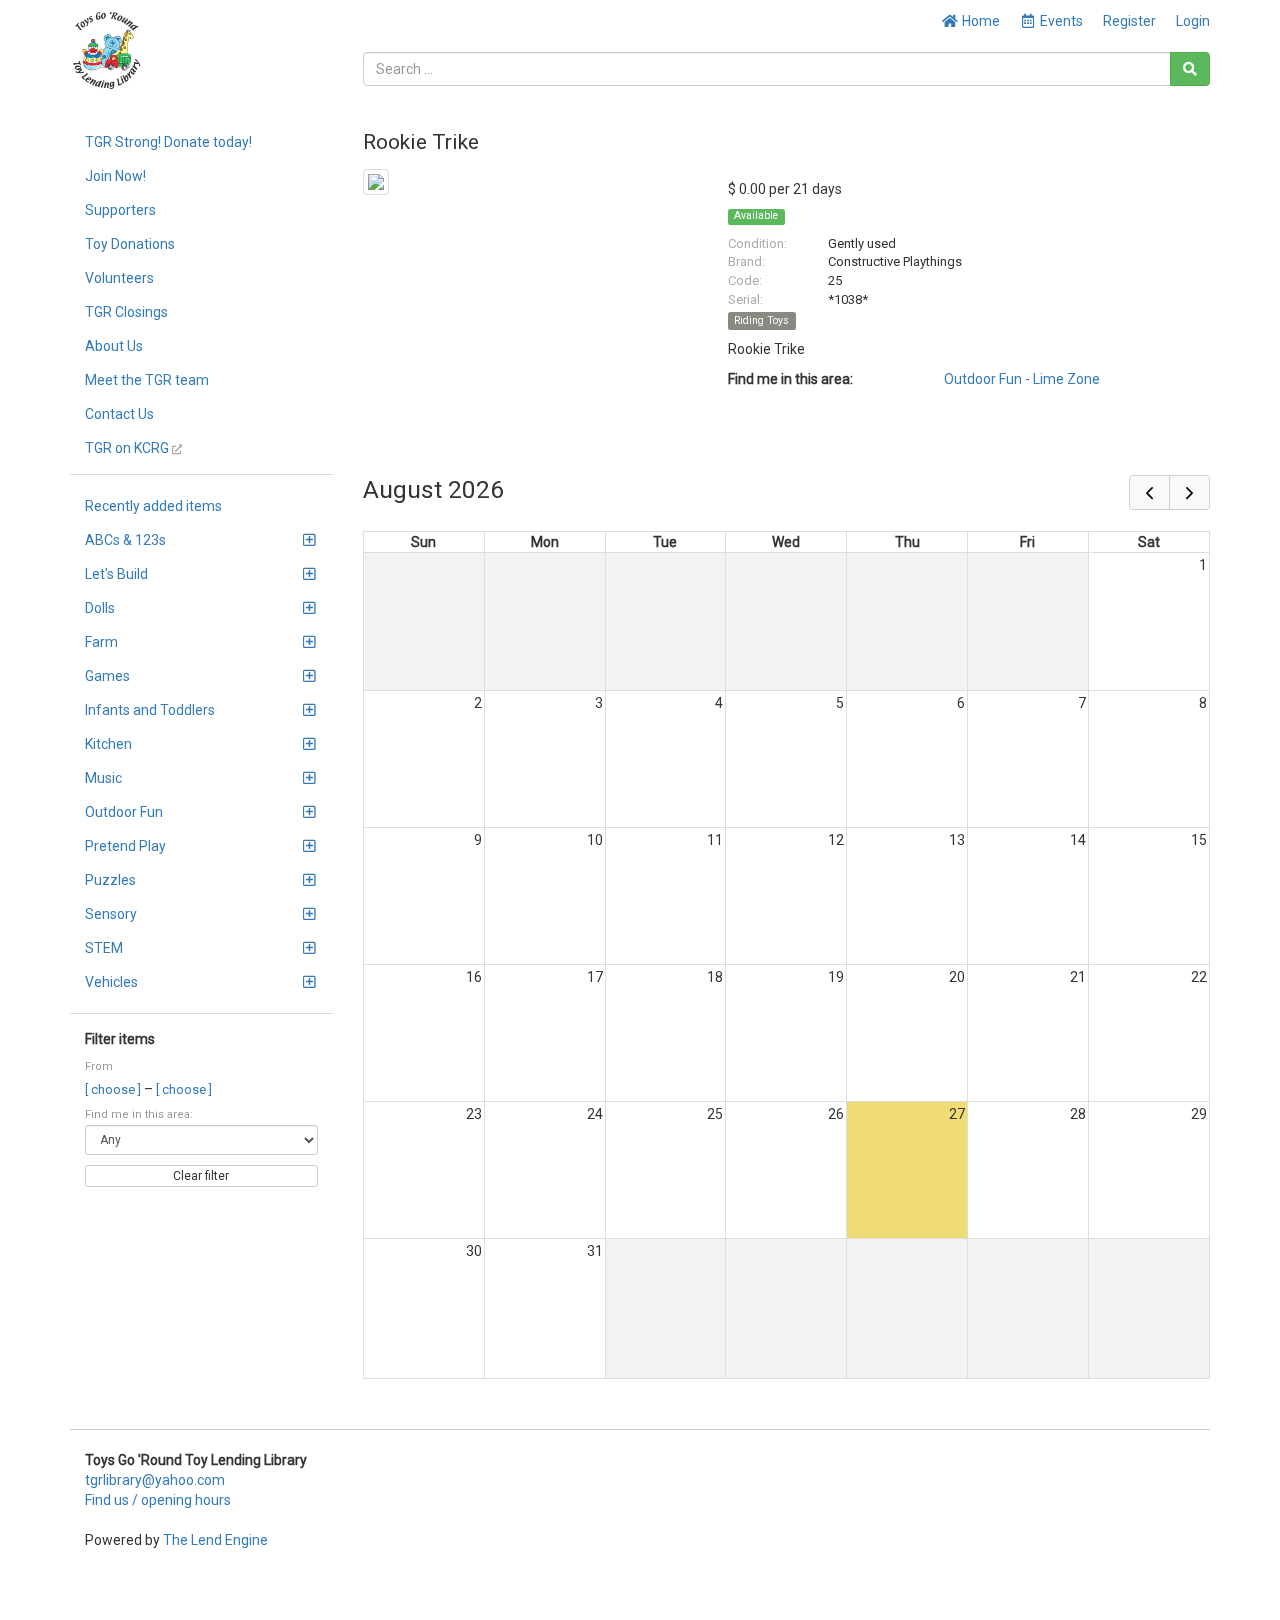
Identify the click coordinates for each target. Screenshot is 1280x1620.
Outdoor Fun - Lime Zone (1022, 379)
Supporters (120, 210)
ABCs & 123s (125, 540)
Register (1129, 21)
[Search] (1190, 69)
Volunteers (119, 278)
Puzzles (110, 880)
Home (979, 21)
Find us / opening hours (158, 1500)
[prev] (1149, 492)
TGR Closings (126, 312)
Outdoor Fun (124, 812)
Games (107, 676)
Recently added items (153, 506)
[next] (1189, 492)
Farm (101, 642)
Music (103, 778)
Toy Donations (130, 244)
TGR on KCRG (128, 448)
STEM (104, 948)
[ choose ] (114, 1089)
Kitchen (108, 744)
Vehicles (111, 982)
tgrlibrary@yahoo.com (155, 1480)
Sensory (111, 914)
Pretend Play (125, 846)
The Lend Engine (215, 1540)
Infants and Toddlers (150, 710)
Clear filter (201, 1176)
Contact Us (119, 414)
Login (1193, 21)
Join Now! (115, 176)
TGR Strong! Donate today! (168, 142)
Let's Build (116, 574)
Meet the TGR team (147, 380)
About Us (114, 346)
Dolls (100, 608)
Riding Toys (761, 320)
